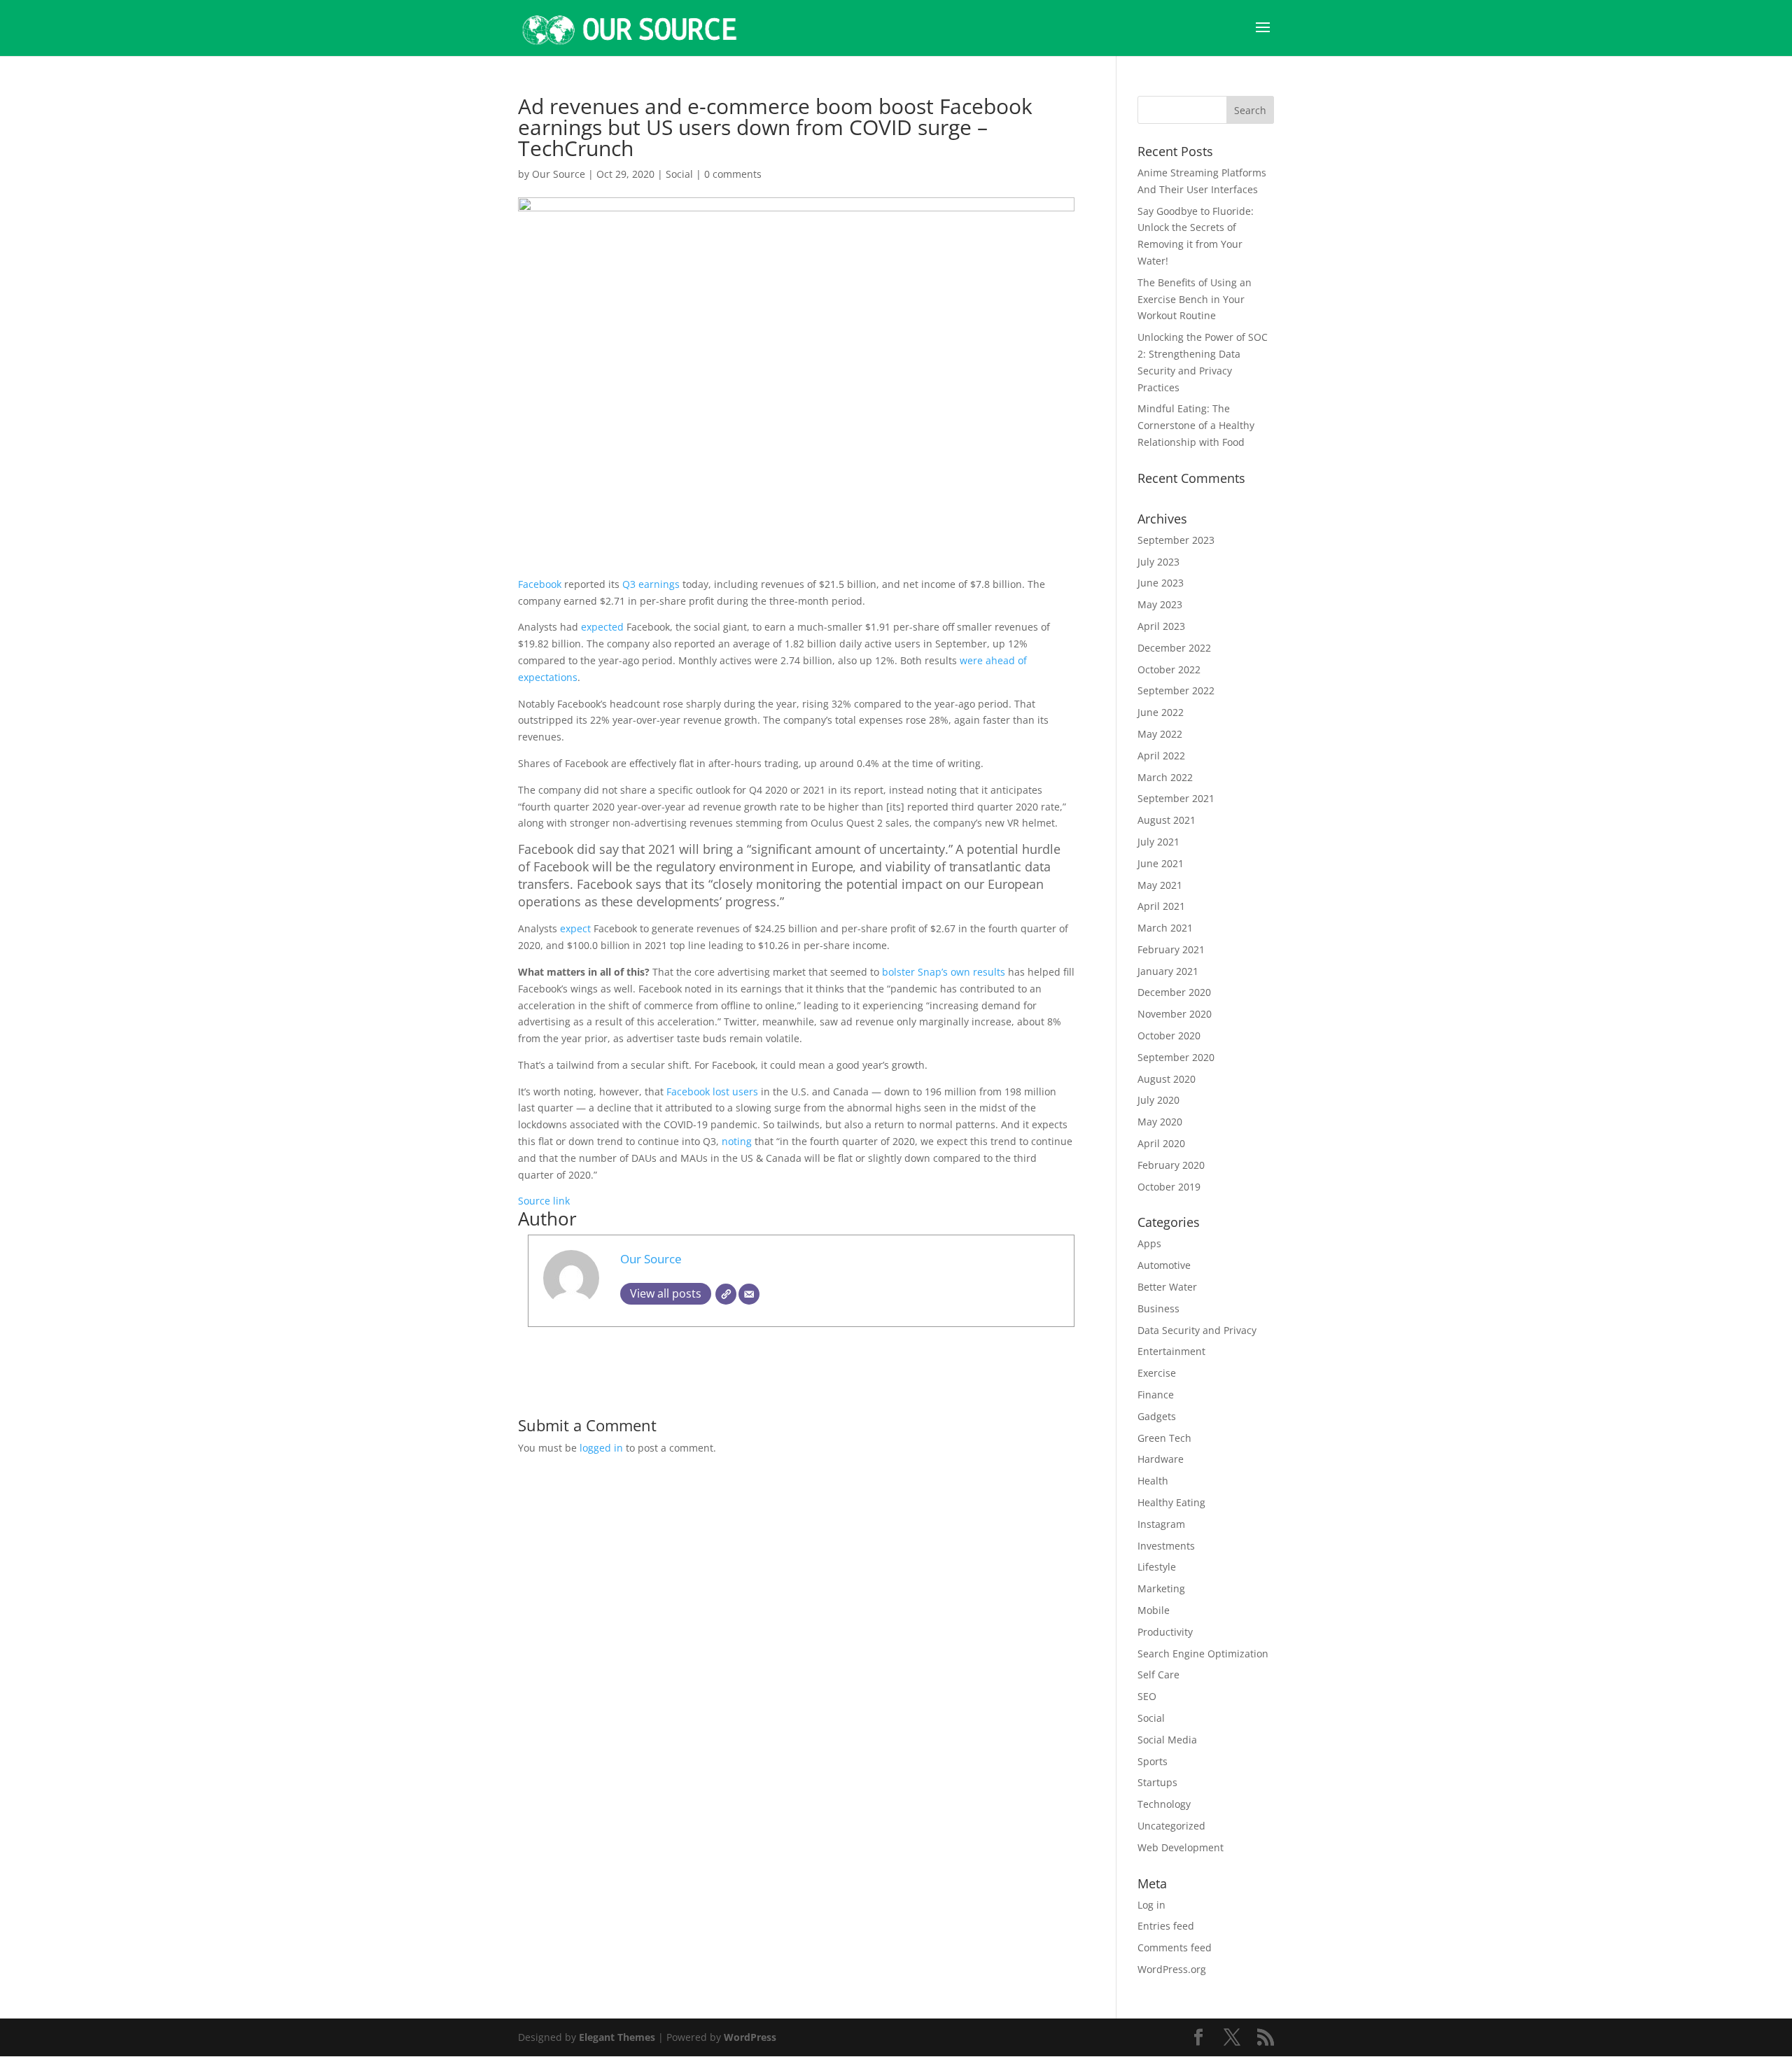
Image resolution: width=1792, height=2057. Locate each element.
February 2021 (1171, 949)
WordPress (750, 2037)
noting (737, 1141)
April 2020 (1161, 1143)
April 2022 (1161, 756)
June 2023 (1161, 583)
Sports (1153, 1761)
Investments (1166, 1546)
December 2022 (1174, 648)
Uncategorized (1171, 1826)
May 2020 (1160, 1122)
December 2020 (1174, 992)
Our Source (559, 174)
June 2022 (1161, 712)
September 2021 (1176, 798)
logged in (601, 1448)
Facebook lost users (712, 1091)
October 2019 (1169, 1187)
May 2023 (1160, 604)
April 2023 (1161, 626)
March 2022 (1165, 777)
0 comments (733, 174)
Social (679, 174)
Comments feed (1175, 1947)
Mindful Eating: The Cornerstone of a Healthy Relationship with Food (1196, 425)
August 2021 (1167, 820)
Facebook (541, 584)
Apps (1149, 1243)
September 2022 (1176, 690)
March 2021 (1165, 928)
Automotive (1164, 1265)
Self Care (1158, 1675)
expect (575, 928)
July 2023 (1158, 562)
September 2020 (1176, 1057)
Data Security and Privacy (1197, 1330)
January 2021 (1168, 971)
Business (1158, 1308)
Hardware (1161, 1459)
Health (1153, 1481)
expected (602, 627)
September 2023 (1176, 540)
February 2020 (1171, 1165)
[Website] (726, 1294)
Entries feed (1166, 1926)
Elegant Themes (617, 2037)
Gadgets (1157, 1416)
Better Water (1167, 1287)
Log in (1151, 1905)
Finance (1156, 1395)
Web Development (1181, 1847)
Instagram (1161, 1524)
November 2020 (1175, 1014)
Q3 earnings (651, 584)
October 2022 (1169, 669)
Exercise (1157, 1373)
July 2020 (1158, 1100)
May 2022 (1160, 734)
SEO (1147, 1696)
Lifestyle (1157, 1567)
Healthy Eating (1171, 1502)
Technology (1164, 1804)
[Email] (749, 1294)
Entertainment (1171, 1351)
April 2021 (1161, 906)
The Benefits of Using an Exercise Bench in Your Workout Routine (1195, 299)
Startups (1157, 1782)
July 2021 (1158, 842)
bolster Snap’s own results (944, 972)
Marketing (1161, 1588)
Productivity (1165, 1632)
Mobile (1154, 1610)
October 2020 (1169, 1035)
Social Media (1167, 1740)
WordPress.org (1172, 1969)
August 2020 (1167, 1079)
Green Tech (1164, 1438)
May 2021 (1160, 885)
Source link (544, 1201)
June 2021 (1161, 863)
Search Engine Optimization (1203, 1654)
